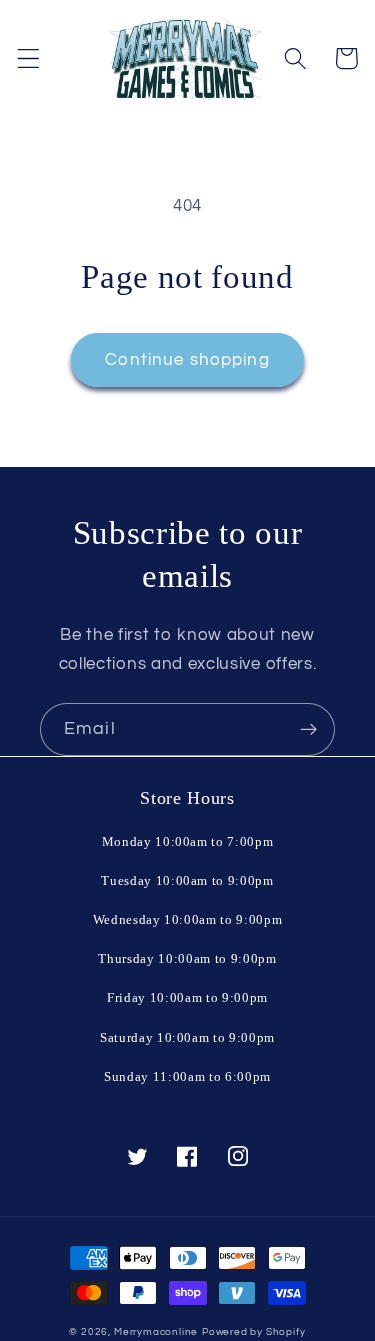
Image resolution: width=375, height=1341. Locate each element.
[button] (28, 58)
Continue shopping (187, 360)
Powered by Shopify (254, 1332)
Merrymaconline (156, 1332)
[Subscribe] (308, 730)
